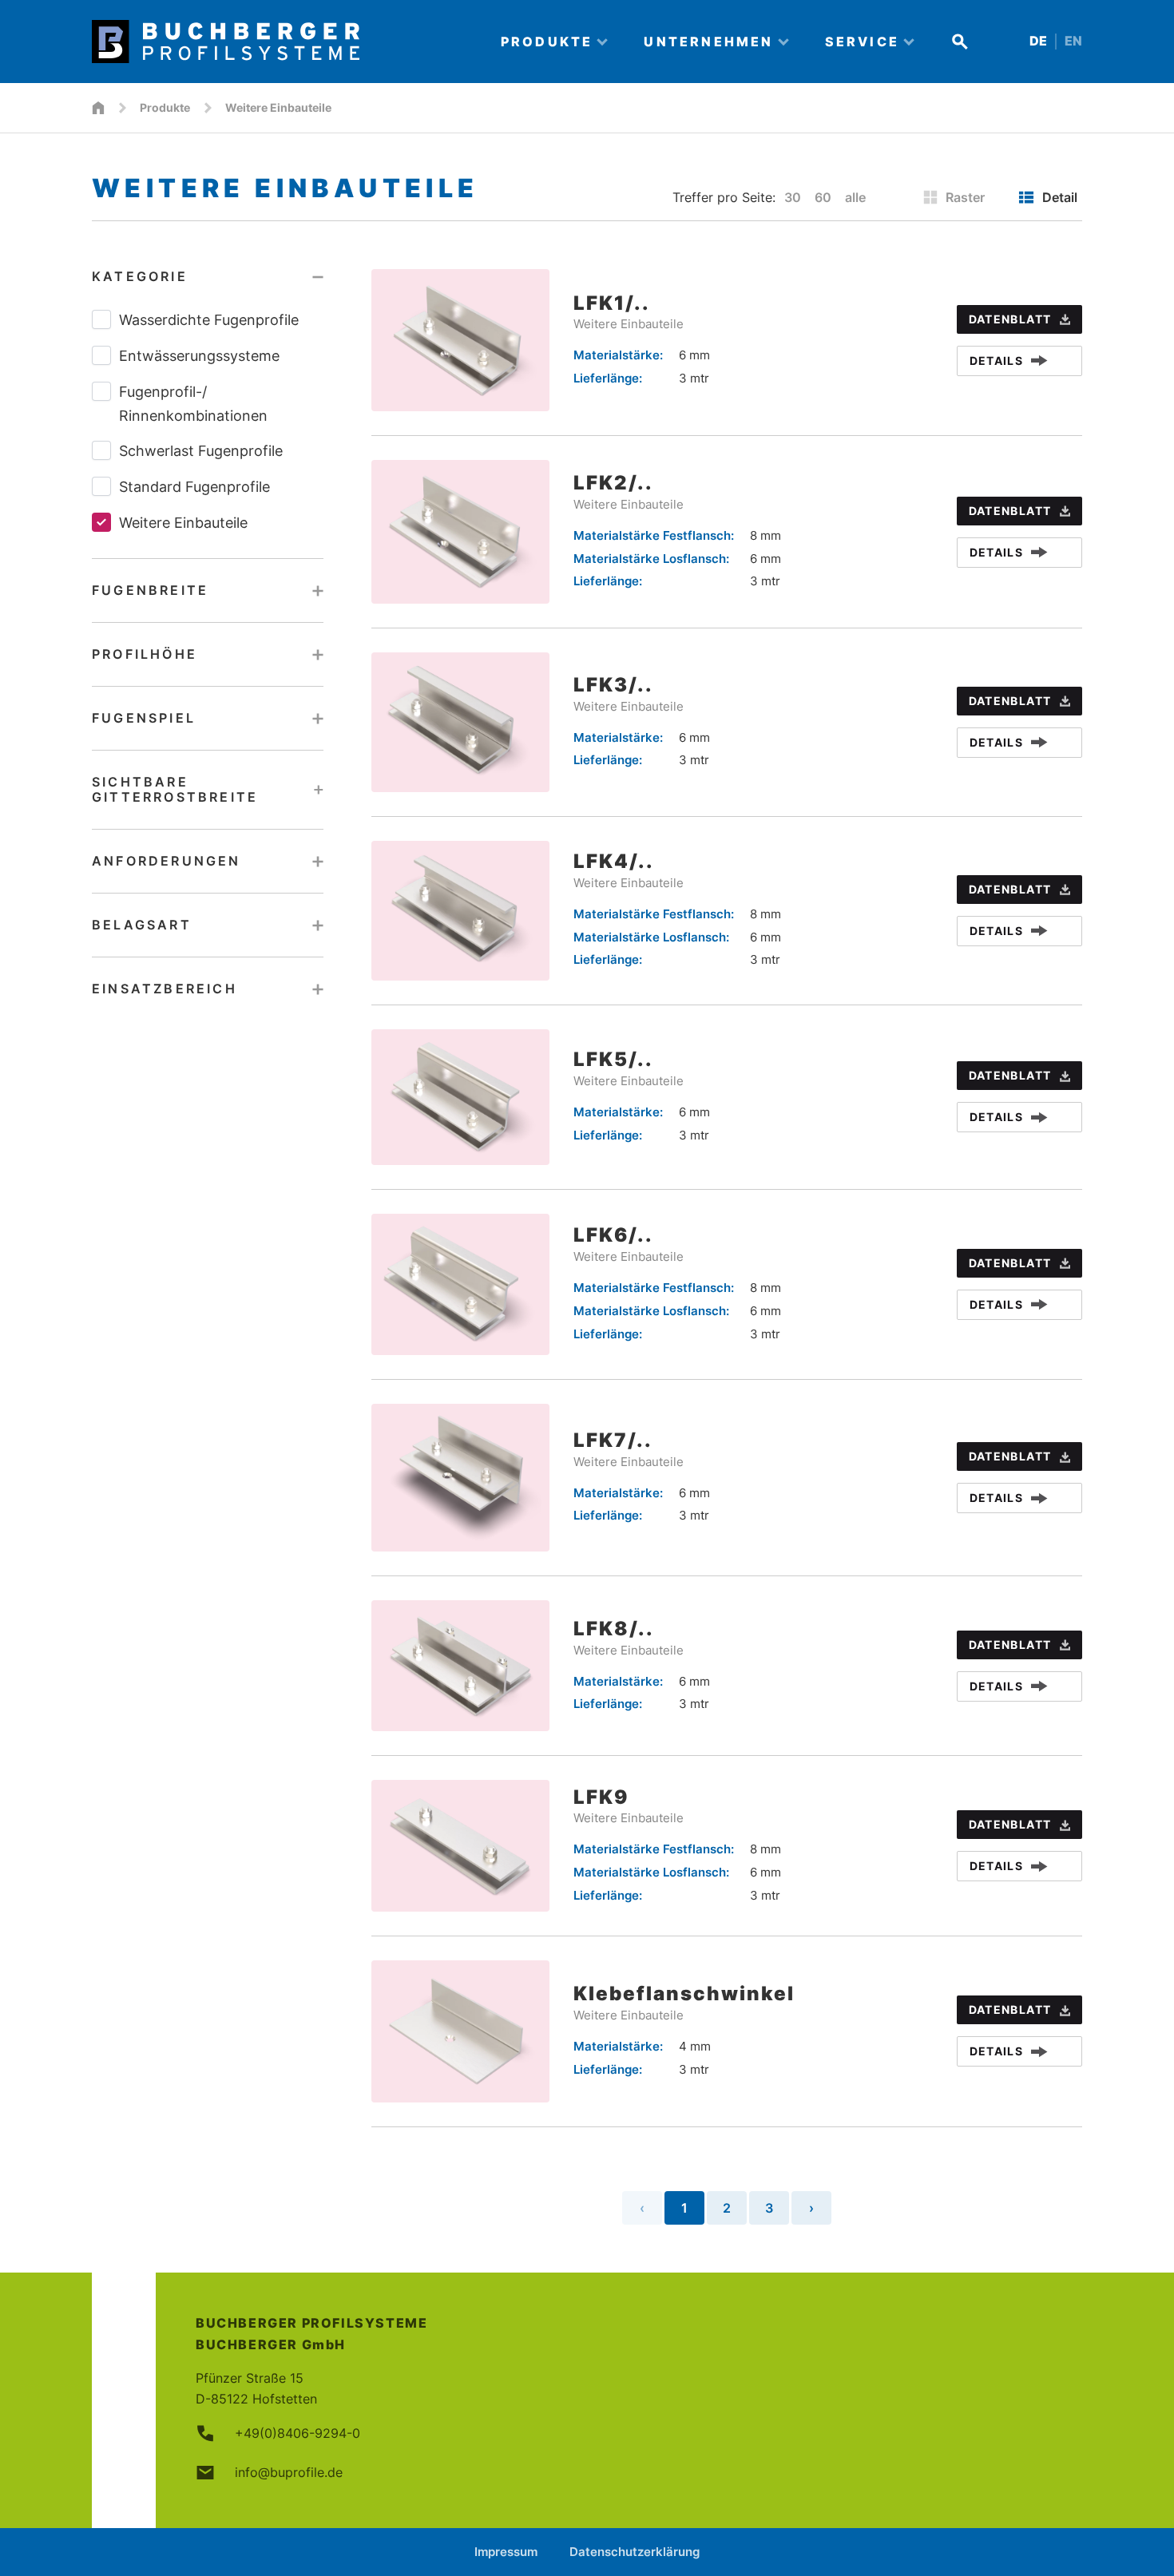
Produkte (165, 107)
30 (793, 197)
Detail (1060, 197)
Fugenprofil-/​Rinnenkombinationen (193, 404)
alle (855, 197)
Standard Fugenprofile (194, 487)
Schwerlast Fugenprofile (201, 451)
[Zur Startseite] (282, 42)
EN (1073, 41)
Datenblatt (1010, 319)
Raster (965, 197)
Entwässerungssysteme (199, 356)
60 (823, 197)
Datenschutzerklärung (635, 2552)
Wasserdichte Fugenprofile (209, 320)
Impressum (506, 2552)
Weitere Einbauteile (183, 523)
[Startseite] (98, 108)
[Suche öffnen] (960, 42)
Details (997, 361)
